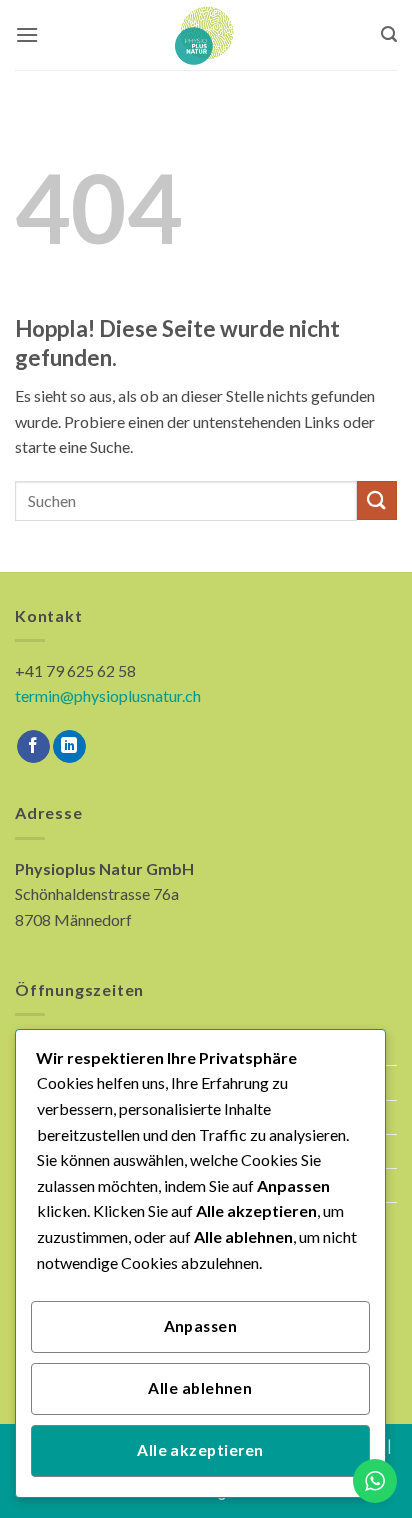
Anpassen (201, 1326)
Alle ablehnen (200, 1388)
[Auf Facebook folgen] (33, 747)
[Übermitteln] (377, 500)
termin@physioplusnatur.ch (108, 695)
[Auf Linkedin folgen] (69, 747)
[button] (27, 34)
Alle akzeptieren (200, 1450)
